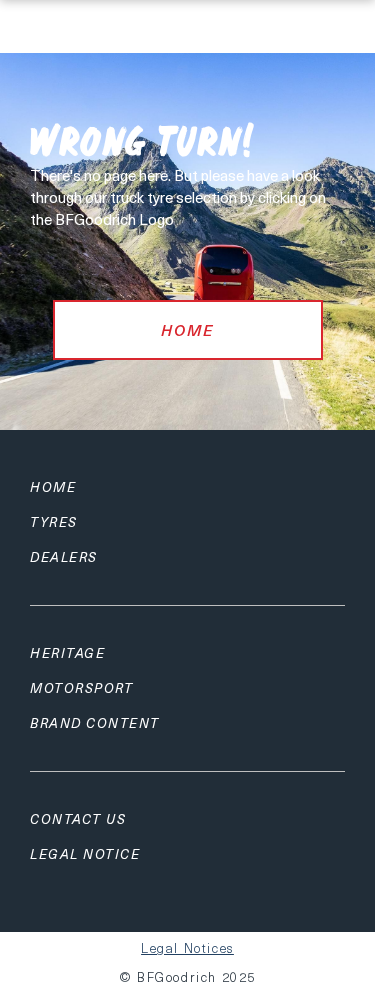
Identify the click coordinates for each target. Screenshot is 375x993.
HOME (187, 330)
